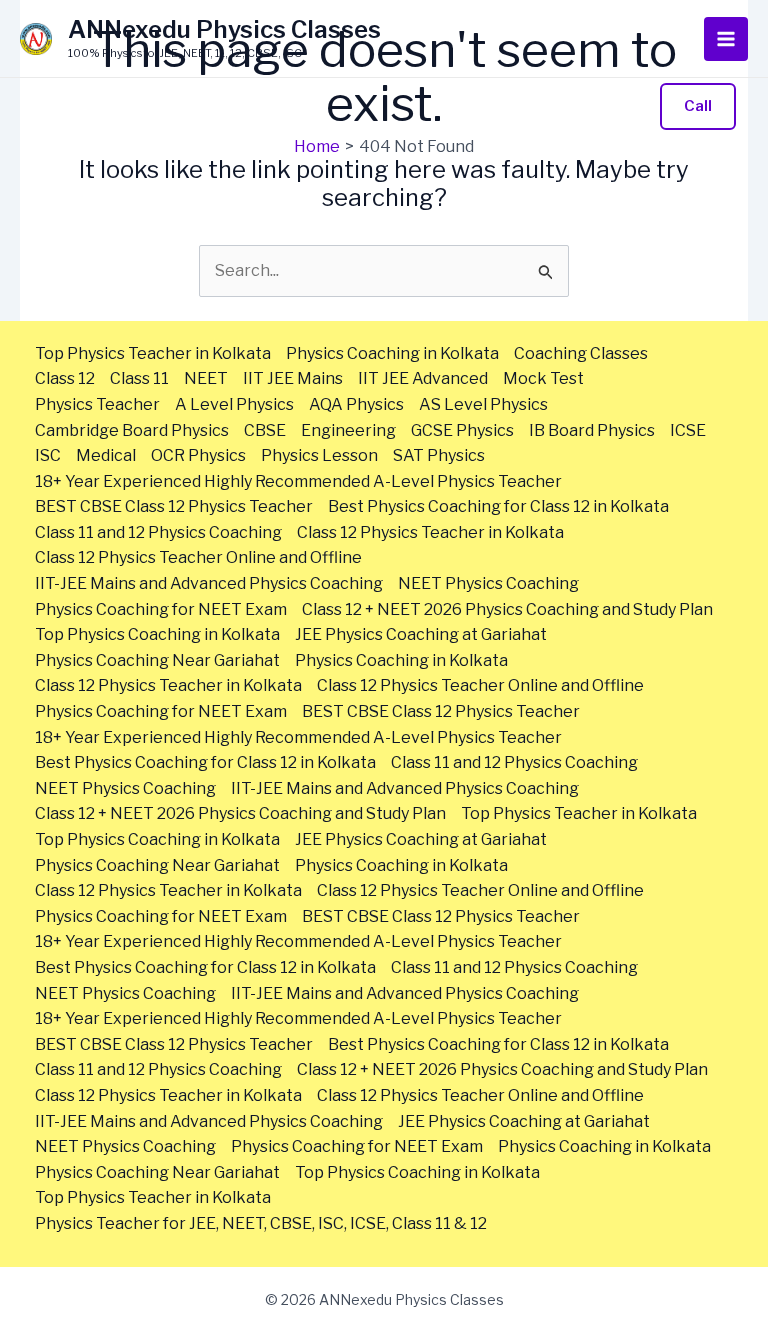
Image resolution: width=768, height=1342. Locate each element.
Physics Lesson (319, 455)
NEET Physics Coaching (488, 583)
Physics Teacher (97, 404)
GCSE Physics (462, 430)
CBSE (265, 430)
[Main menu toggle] (726, 39)
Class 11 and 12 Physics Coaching (158, 532)
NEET (206, 378)
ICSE (688, 430)
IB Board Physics (592, 430)
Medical (106, 455)
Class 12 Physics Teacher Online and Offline (198, 557)
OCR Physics (198, 455)
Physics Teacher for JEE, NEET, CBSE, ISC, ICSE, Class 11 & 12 (261, 1223)
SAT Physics (439, 455)
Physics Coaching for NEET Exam (161, 609)
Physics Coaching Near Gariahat (157, 660)
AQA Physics (356, 404)
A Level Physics (234, 404)
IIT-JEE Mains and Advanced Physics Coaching (209, 583)
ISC (48, 455)
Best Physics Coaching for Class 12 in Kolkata (498, 506)
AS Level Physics (483, 404)
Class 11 (139, 378)
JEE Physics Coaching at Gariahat (421, 634)
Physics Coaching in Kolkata (392, 353)
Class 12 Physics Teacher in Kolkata (430, 532)
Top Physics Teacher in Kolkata (153, 353)
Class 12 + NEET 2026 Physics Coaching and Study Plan (507, 609)
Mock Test (543, 378)
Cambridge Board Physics (132, 430)
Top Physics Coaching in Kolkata (157, 634)
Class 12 (65, 378)
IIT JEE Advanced (423, 378)
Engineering (348, 430)
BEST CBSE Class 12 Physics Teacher (174, 506)
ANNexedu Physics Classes (224, 29)
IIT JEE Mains (293, 378)
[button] (698, 106)
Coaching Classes (581, 353)
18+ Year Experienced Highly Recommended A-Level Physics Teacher (298, 481)
